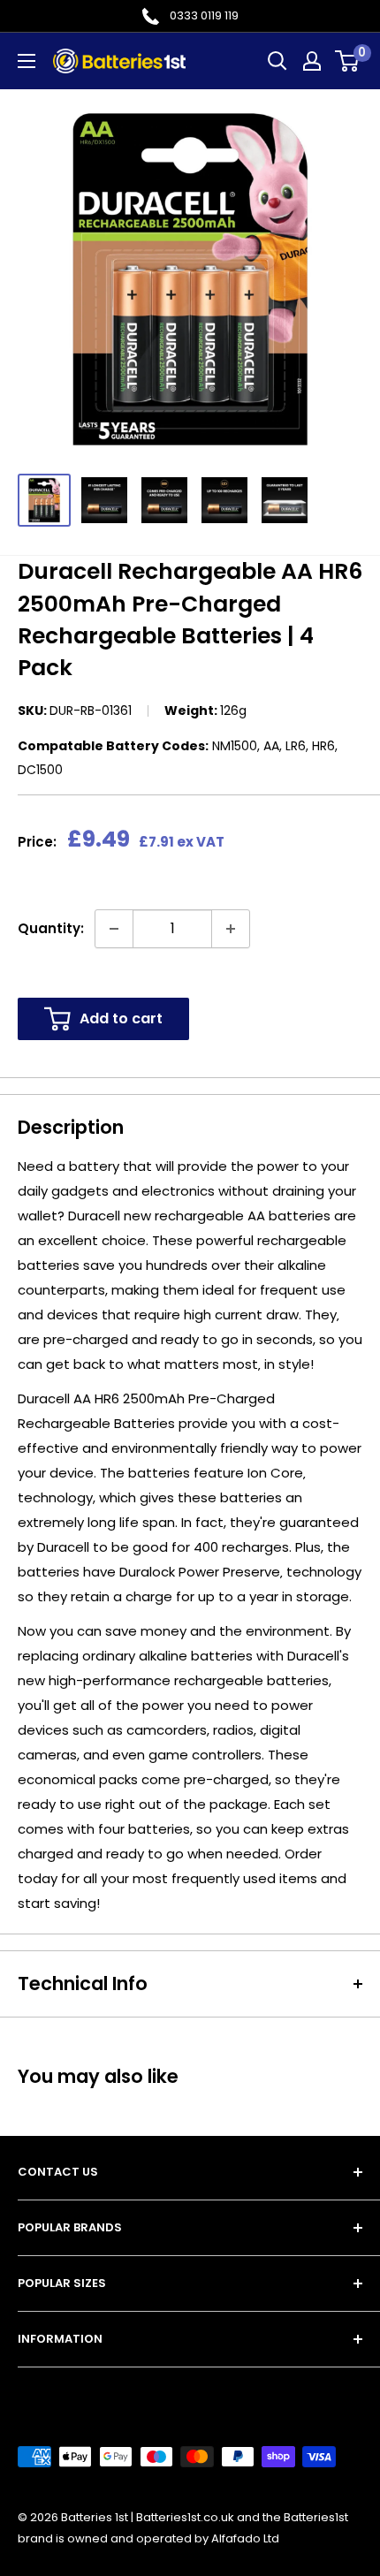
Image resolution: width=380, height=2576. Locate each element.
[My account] (312, 61)
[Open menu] (27, 61)
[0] (348, 61)
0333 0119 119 (204, 15)
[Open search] (277, 61)
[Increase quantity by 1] (231, 929)
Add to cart (121, 1018)
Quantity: (51, 928)
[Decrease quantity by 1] (114, 929)
